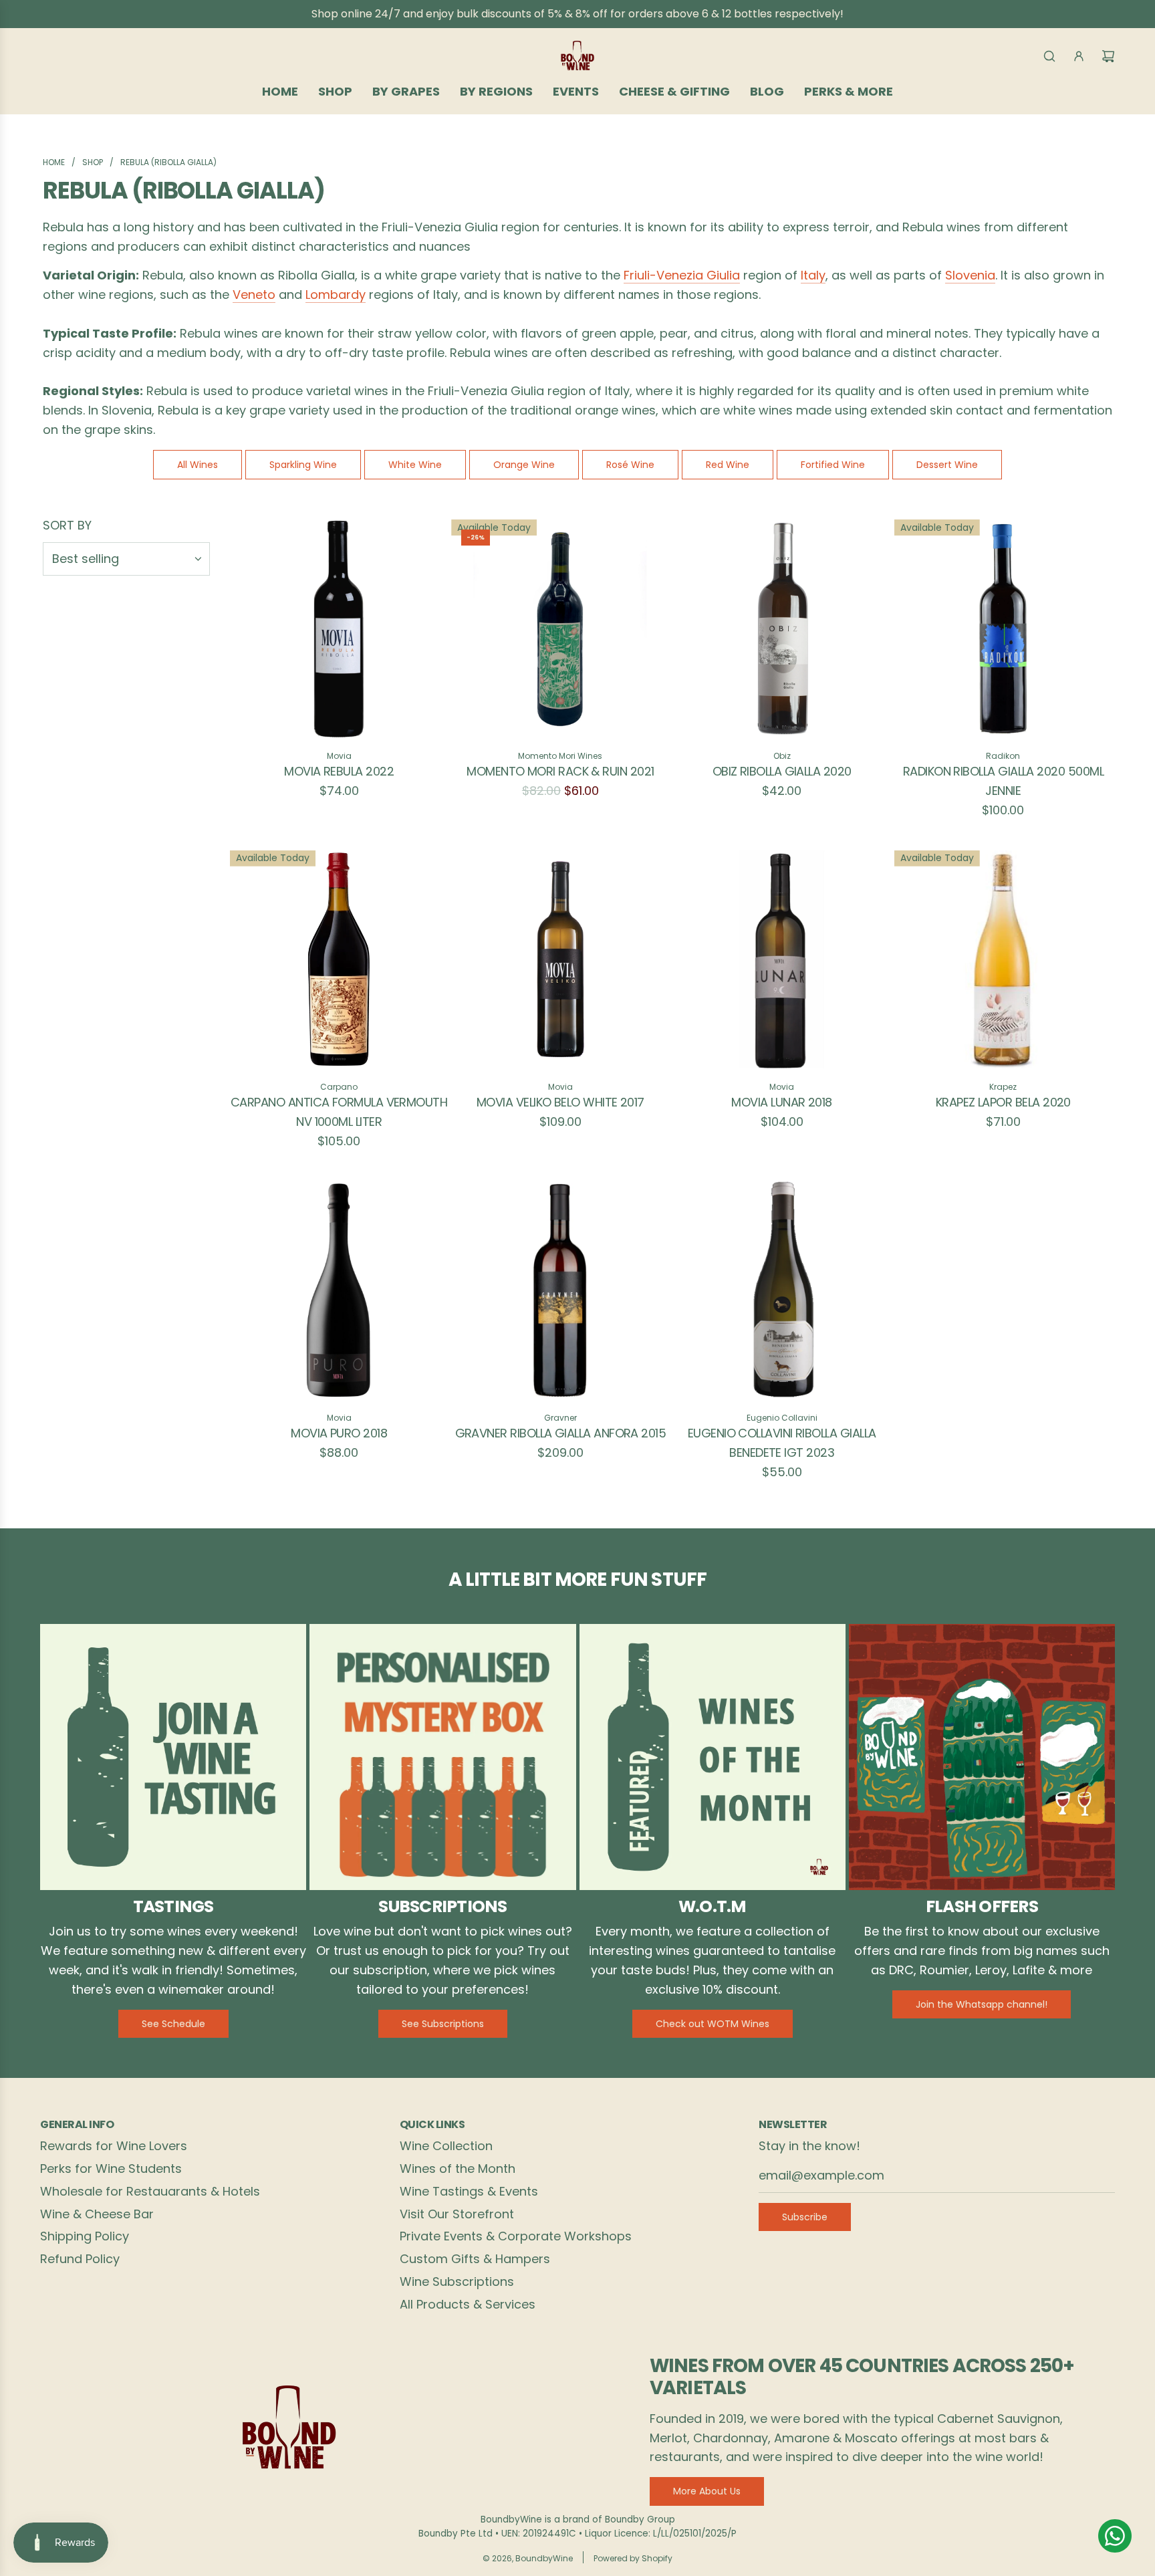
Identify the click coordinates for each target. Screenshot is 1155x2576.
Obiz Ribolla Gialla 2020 (782, 771)
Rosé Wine (630, 465)
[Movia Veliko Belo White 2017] (560, 959)
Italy (813, 275)
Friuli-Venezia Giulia (682, 275)
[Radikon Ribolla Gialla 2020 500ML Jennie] (1003, 628)
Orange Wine (524, 465)
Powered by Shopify (633, 2558)
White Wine (415, 465)
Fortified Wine (833, 465)
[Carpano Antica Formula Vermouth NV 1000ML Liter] (339, 959)
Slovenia (970, 275)
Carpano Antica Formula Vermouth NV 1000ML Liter (339, 1112)
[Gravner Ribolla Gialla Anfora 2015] (560, 1290)
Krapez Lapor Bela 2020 (1003, 1102)
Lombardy (336, 295)
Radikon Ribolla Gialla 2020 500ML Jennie (1003, 781)
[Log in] (1079, 56)
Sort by (67, 525)
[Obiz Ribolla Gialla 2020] (782, 628)
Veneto (254, 295)
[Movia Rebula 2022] (339, 628)
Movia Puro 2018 (339, 1433)
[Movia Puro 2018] (339, 1290)
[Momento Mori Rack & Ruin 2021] (560, 628)
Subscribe (805, 2217)
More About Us (707, 2491)
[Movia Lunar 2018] (782, 959)
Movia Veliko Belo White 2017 (560, 1102)
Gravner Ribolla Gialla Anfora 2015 (561, 1433)
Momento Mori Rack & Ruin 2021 (560, 771)
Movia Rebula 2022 (339, 771)
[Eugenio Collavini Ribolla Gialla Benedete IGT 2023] (782, 1290)
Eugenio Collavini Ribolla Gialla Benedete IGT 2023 (782, 1443)
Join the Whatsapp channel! (982, 2004)
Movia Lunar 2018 (781, 1102)
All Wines (198, 465)
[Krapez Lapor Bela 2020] (1003, 959)
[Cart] (1108, 56)
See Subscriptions (443, 2024)
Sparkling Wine (303, 465)
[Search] (1049, 56)
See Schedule (173, 2024)
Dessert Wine (947, 465)
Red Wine (728, 465)
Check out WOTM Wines (713, 2024)
